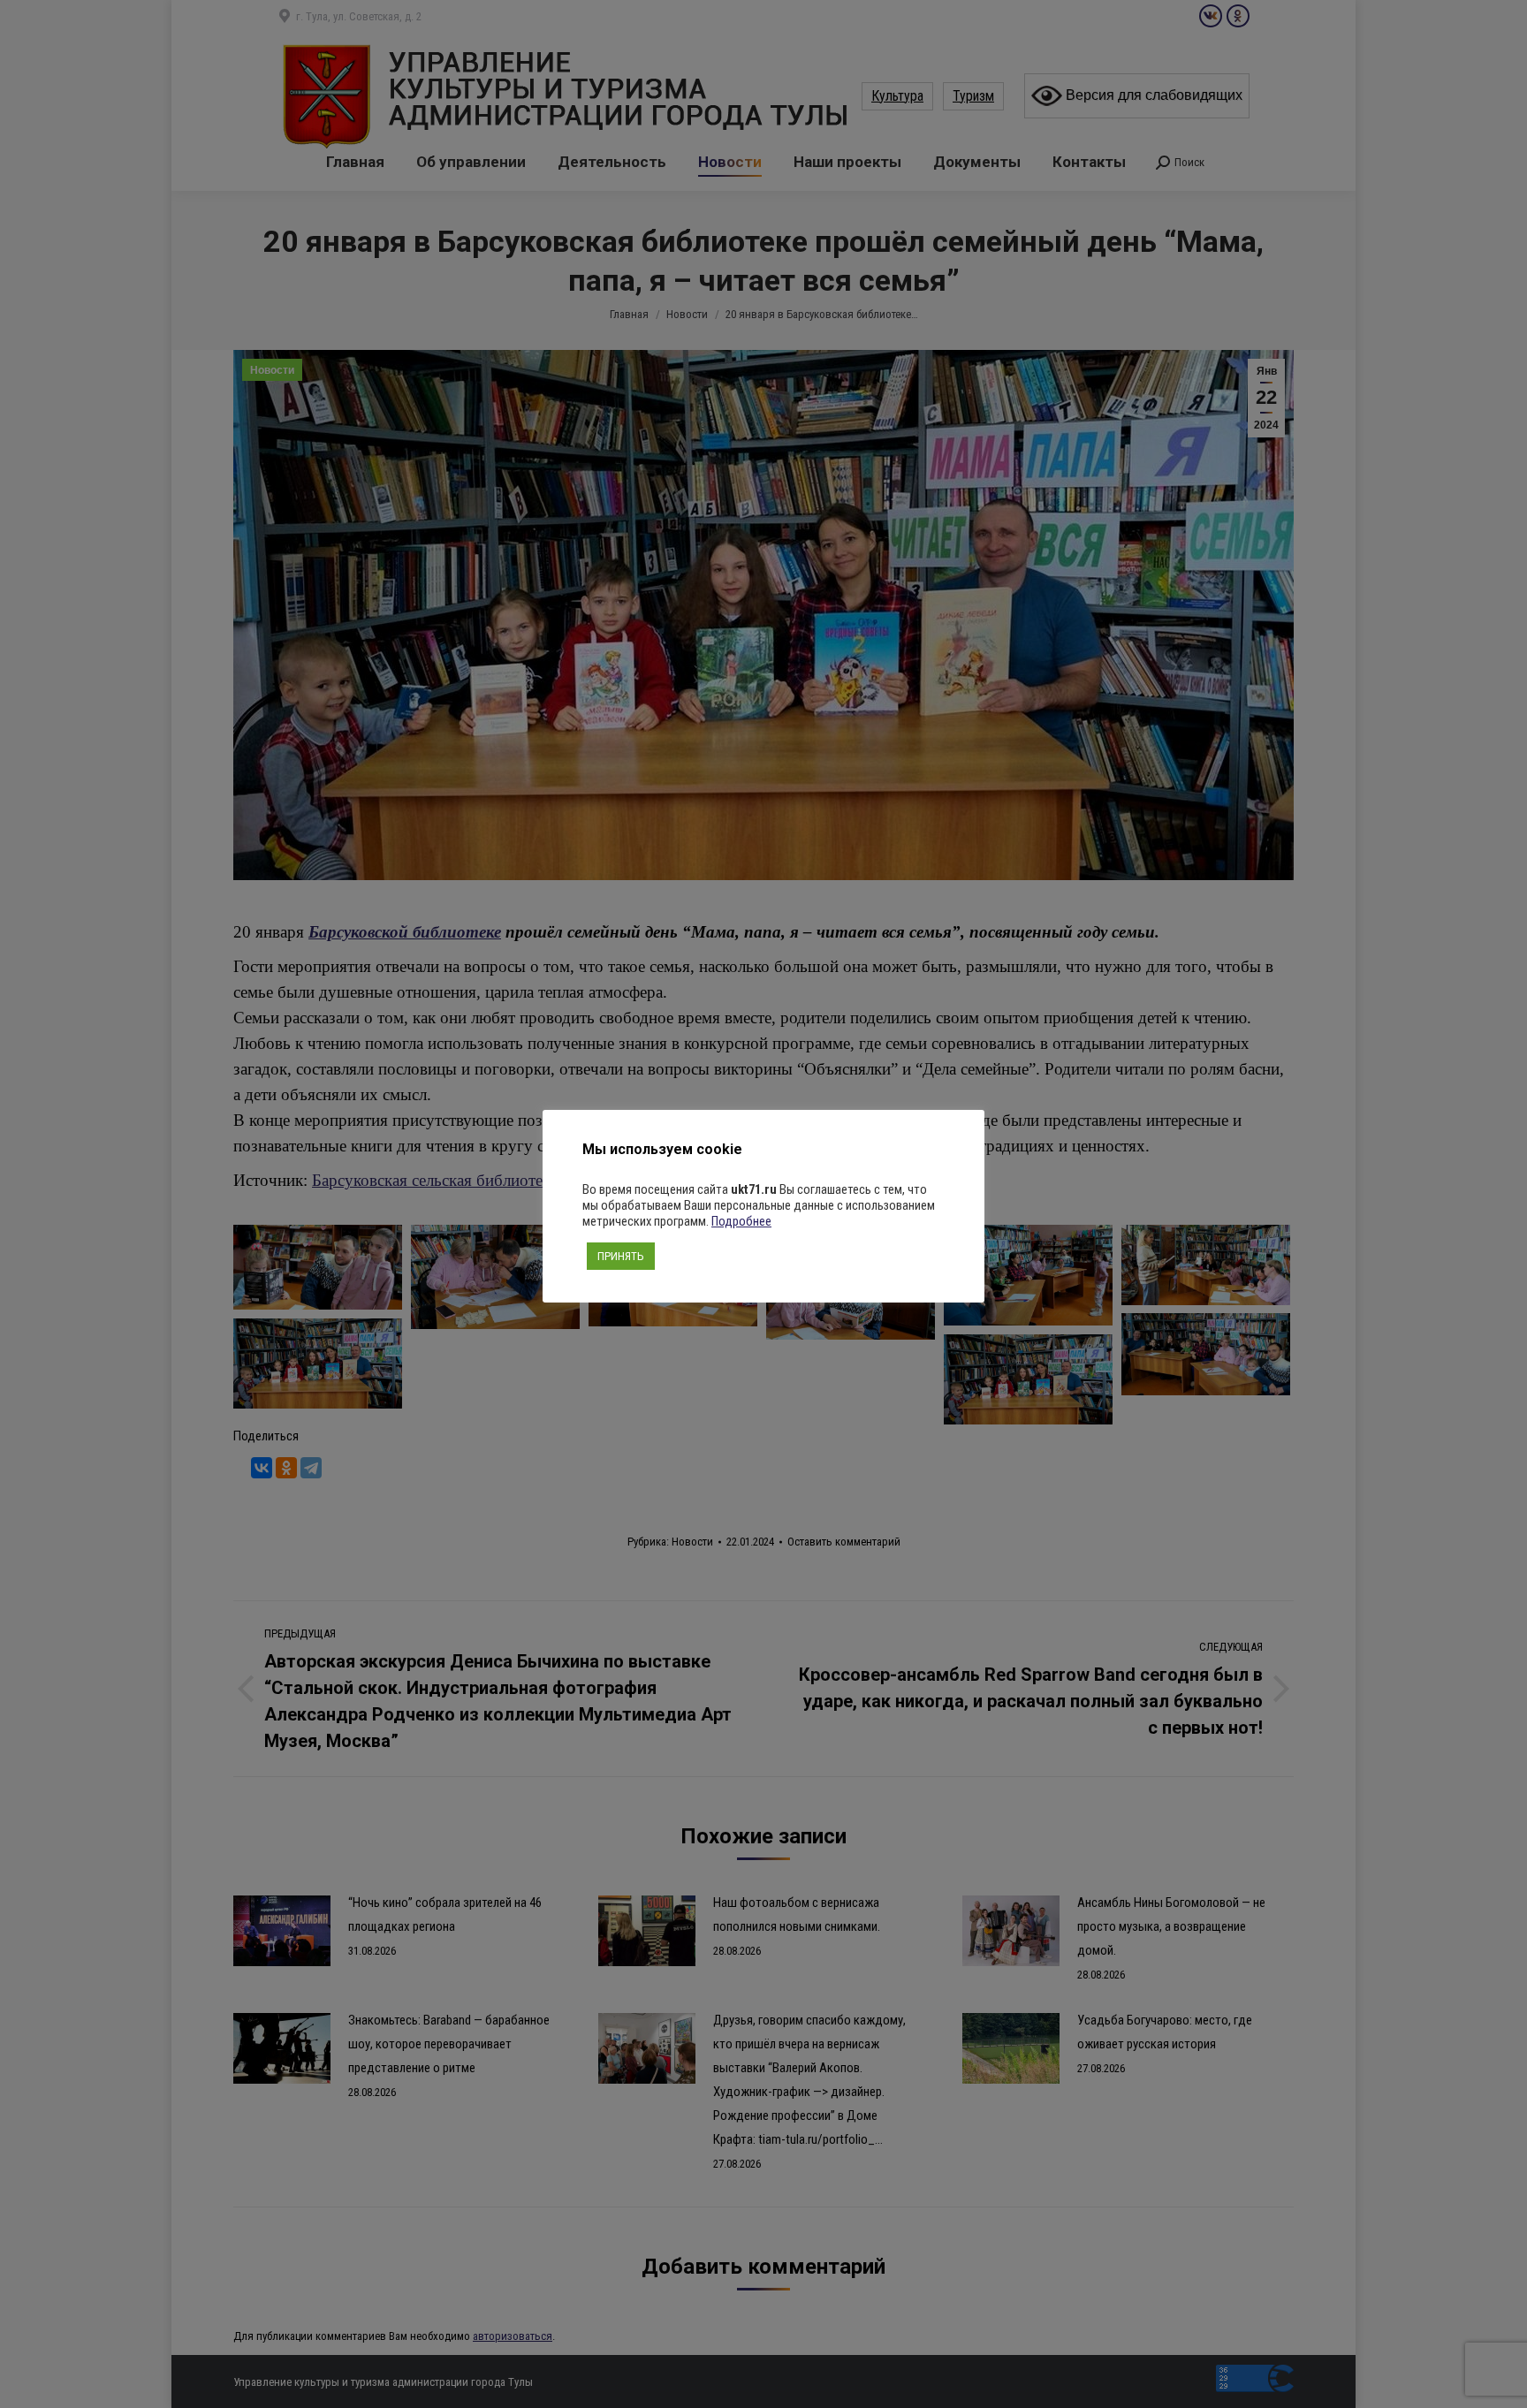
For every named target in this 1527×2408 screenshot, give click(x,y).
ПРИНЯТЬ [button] (621, 1256)
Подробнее (741, 1221)
